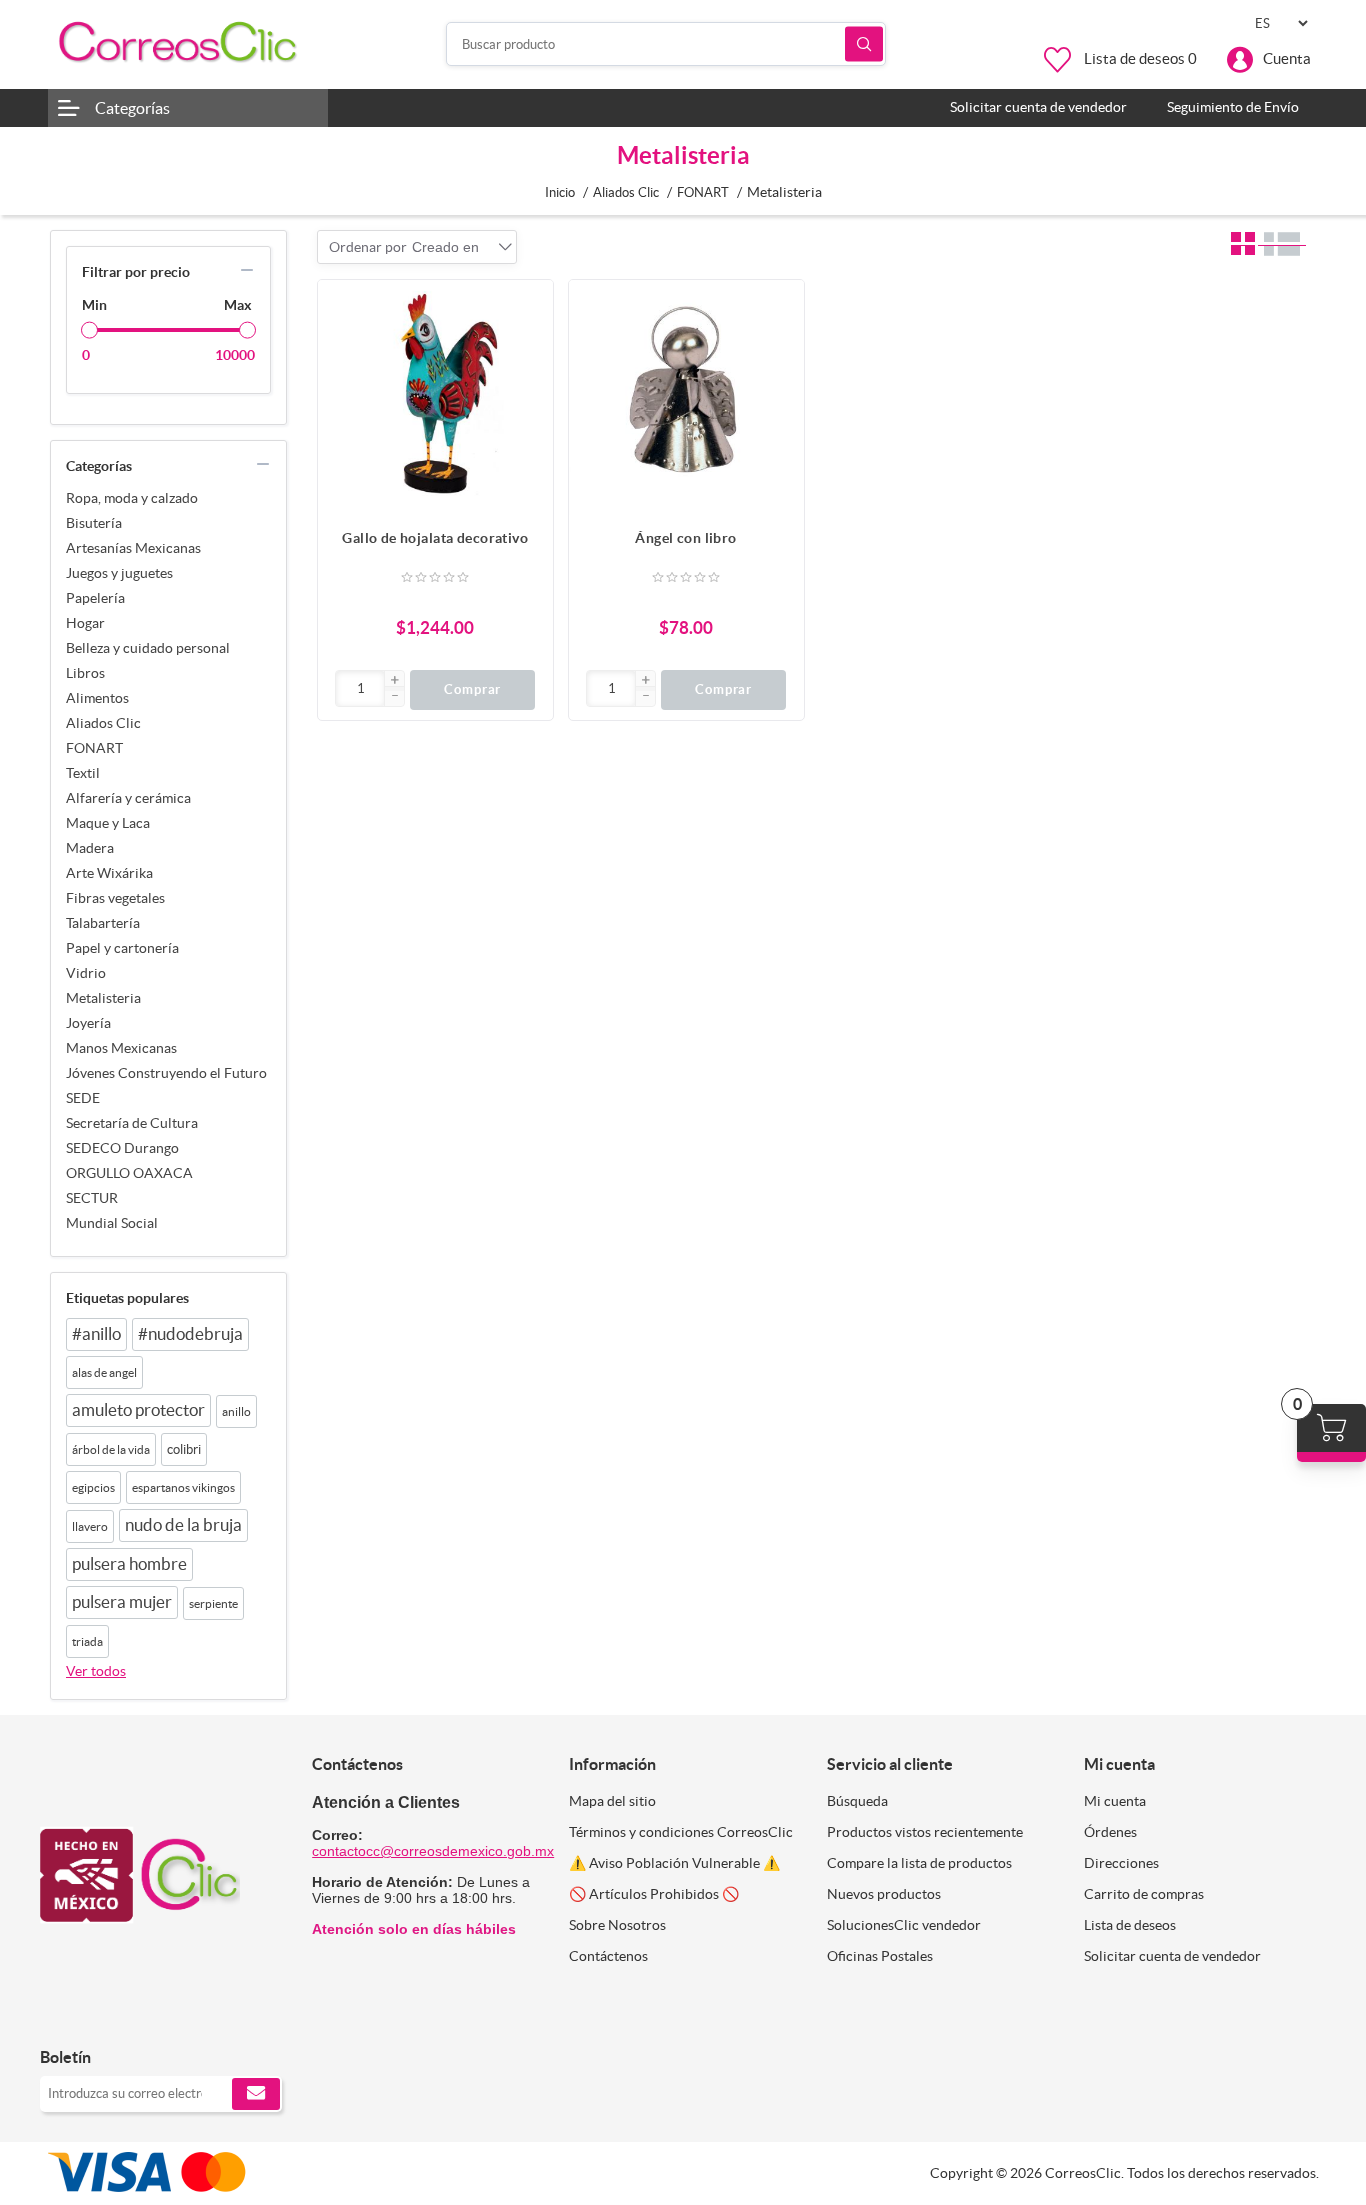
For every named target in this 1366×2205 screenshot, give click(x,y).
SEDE (83, 1098)
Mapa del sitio (612, 1801)
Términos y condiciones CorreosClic (681, 1832)
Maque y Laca (108, 823)
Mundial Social (112, 1223)
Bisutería (94, 523)
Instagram (107, 2015)
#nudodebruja (190, 1334)
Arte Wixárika (109, 873)
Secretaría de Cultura (132, 1123)
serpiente (213, 1603)
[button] (394, 681)
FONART (94, 748)
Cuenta (1287, 58)
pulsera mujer (122, 1602)
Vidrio (86, 973)
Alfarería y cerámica (128, 798)
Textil (83, 773)
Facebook (62, 2015)
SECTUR (92, 1198)
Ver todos (96, 1671)
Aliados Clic (103, 723)
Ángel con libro (685, 538)
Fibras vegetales (115, 898)
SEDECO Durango (122, 1148)
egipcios (93, 1487)
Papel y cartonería (122, 948)
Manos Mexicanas (121, 1048)
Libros (85, 673)
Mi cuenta (1115, 1801)
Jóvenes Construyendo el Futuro (166, 1073)
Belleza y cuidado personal (148, 648)
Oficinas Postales (880, 1956)
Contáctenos (608, 1956)
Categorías (132, 108)
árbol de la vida (111, 1449)
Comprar (473, 689)
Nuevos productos (884, 1894)
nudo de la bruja (183, 1525)
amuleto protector (138, 1410)
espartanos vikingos (183, 1487)
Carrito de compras (1144, 1894)
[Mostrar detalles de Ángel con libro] (686, 397)
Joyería (88, 1023)
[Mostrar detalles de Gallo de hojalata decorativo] (435, 397)
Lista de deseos (1130, 1925)
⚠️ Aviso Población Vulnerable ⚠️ (674, 1863)
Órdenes (1110, 1832)
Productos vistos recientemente (925, 1832)
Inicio (560, 192)
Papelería (95, 598)
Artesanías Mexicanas (133, 548)
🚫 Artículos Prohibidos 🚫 (654, 1894)
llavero (90, 1526)
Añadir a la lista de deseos (528, 385)
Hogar (85, 623)
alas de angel (104, 1372)
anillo (236, 1411)
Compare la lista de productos (919, 1863)
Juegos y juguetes (119, 573)
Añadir (528, 305)
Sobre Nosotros (617, 1925)
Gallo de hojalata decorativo (435, 538)
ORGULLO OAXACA (129, 1173)
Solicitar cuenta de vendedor (1172, 1956)
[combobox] (445, 247)
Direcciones (1121, 1863)
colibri (184, 1449)
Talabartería (103, 923)
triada (87, 1641)
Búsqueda (864, 44)
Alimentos (97, 698)
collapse (247, 270)
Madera (90, 848)
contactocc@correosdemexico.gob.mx (433, 1851)
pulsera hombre (129, 1564)
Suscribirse (256, 2094)
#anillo (96, 1334)
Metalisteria (103, 998)
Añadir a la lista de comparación (528, 345)
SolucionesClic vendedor (904, 1925)
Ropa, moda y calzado (132, 498)
